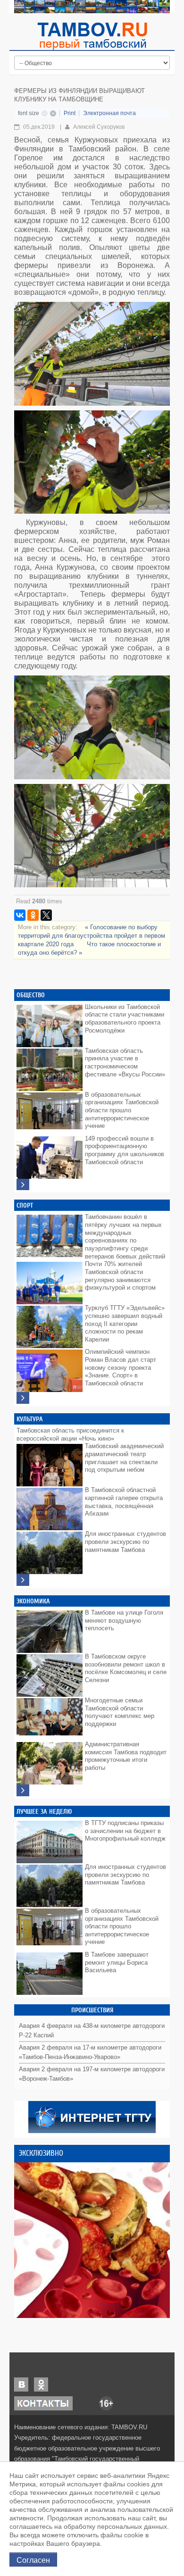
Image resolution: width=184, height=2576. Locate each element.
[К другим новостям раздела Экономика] (23, 1790)
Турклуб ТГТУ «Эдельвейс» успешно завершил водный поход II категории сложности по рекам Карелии (125, 1324)
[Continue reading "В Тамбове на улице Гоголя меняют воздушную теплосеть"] (50, 1629)
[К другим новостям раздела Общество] (23, 1185)
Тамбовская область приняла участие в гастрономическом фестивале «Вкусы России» (125, 1063)
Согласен (33, 2559)
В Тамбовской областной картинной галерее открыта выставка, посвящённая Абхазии (124, 1502)
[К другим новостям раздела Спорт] (23, 1398)
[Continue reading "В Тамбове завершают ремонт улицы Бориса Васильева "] (50, 1971)
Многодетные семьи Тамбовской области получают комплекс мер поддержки (120, 1712)
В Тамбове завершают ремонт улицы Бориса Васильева (117, 1962)
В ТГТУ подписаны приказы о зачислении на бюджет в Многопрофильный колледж (125, 1831)
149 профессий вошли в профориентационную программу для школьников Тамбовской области (125, 1150)
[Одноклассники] (33, 915)
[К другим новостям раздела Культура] (23, 1580)
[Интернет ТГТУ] (92, 2117)
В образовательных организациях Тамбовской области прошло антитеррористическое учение (122, 1110)
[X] (46, 915)
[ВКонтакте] (20, 915)
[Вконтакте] (21, 2384)
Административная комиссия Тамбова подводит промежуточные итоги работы (126, 1756)
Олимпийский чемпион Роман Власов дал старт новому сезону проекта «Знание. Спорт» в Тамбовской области (121, 1367)
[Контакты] (43, 2403)
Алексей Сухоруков (99, 127)
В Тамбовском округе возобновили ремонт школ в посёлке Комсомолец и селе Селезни (126, 1668)
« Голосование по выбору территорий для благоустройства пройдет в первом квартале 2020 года (92, 936)
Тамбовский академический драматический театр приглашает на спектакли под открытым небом (124, 1458)
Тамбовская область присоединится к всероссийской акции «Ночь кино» (70, 1434)
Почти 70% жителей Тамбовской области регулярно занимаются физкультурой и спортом (120, 1276)
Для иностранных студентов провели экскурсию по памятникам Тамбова (125, 1542)
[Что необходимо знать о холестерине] (92, 2240)
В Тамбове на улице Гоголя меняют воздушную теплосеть (124, 1620)
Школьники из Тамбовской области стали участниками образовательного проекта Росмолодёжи (125, 1019)
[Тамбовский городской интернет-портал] (92, 36)
